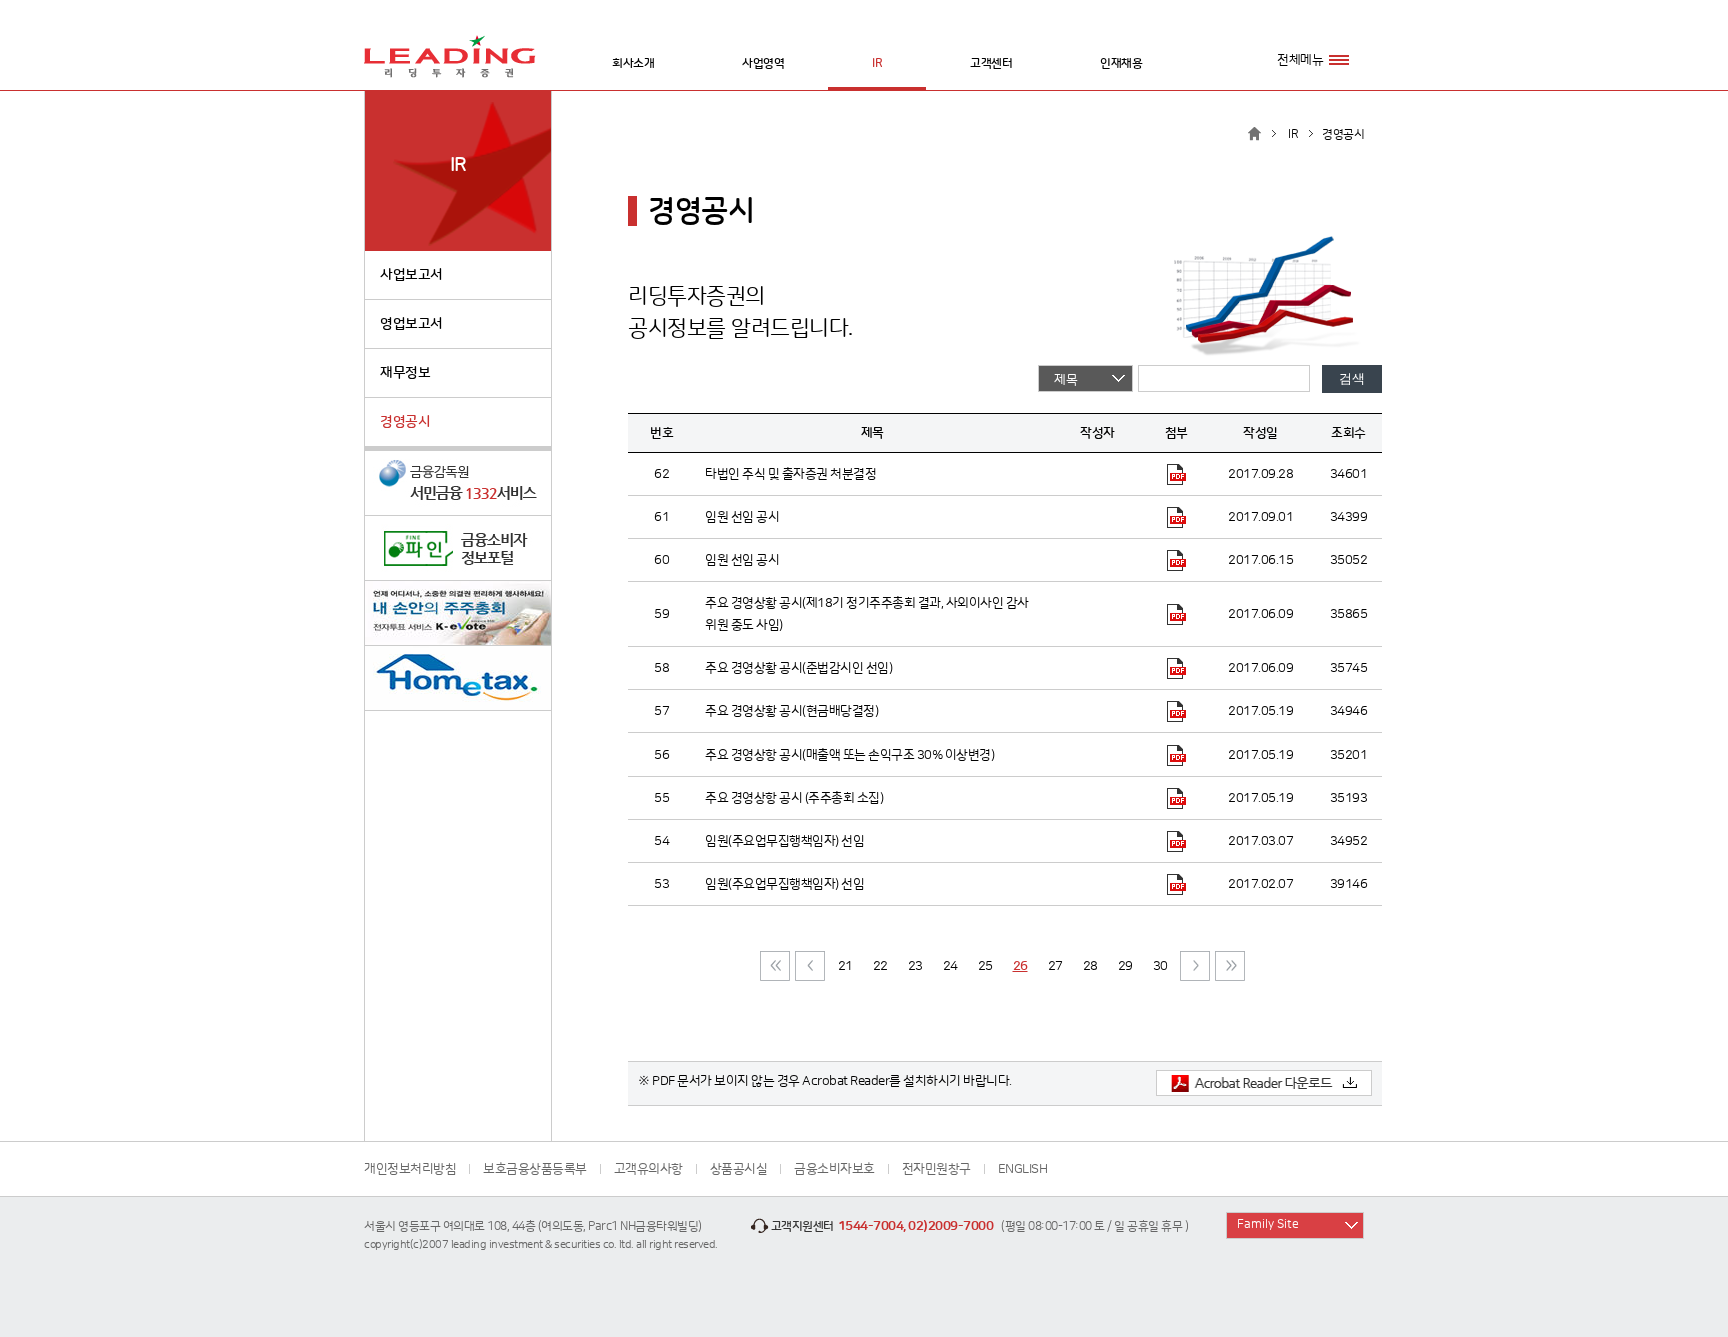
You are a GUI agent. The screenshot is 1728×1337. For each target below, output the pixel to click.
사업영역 (763, 63)
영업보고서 (411, 324)
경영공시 (405, 422)
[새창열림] (458, 483)
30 (1160, 966)
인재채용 (1121, 63)
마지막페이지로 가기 (1230, 966)
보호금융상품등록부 (535, 1169)
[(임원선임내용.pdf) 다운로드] (1176, 560)
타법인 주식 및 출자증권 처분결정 (790, 474)
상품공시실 (739, 1169)
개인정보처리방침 (410, 1169)
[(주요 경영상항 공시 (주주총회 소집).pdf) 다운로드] (1176, 798)
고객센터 (991, 63)
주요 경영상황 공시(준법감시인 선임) (798, 668)
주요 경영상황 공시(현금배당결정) (791, 711)
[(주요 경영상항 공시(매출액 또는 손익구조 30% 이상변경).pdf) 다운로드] (1176, 754)
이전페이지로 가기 (810, 966)
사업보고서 (411, 275)
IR (877, 63)
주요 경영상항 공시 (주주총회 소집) (794, 798)
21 (845, 966)
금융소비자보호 (834, 1169)
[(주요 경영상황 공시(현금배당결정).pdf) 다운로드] (1176, 711)
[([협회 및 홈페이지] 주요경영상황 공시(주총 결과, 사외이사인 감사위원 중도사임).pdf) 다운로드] (1176, 614)
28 (1090, 966)
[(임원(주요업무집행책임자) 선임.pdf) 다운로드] (1176, 841)
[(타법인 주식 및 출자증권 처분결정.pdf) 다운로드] (1176, 474)
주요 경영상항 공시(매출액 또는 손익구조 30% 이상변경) (849, 755)
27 (1055, 966)
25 (985, 966)
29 (1125, 966)
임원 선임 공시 (742, 517)
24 (950, 966)
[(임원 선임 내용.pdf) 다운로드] (1176, 517)
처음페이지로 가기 (775, 966)
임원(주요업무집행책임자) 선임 (784, 841)
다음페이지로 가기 (1195, 966)
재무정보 (405, 373)
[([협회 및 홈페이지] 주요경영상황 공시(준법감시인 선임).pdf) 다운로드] (1176, 668)
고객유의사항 (648, 1169)
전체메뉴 (1300, 60)
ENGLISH (1023, 1169)
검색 (1352, 378)
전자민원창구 (936, 1169)
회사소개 (633, 63)
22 (880, 966)
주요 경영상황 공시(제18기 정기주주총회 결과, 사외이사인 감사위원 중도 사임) (867, 614)
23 (915, 966)
